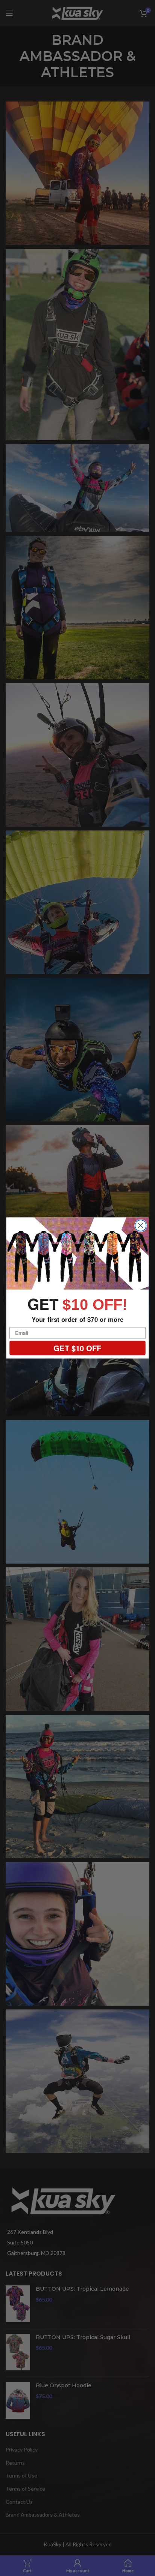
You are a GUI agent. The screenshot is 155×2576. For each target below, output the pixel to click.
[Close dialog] (141, 1225)
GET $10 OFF (77, 1348)
